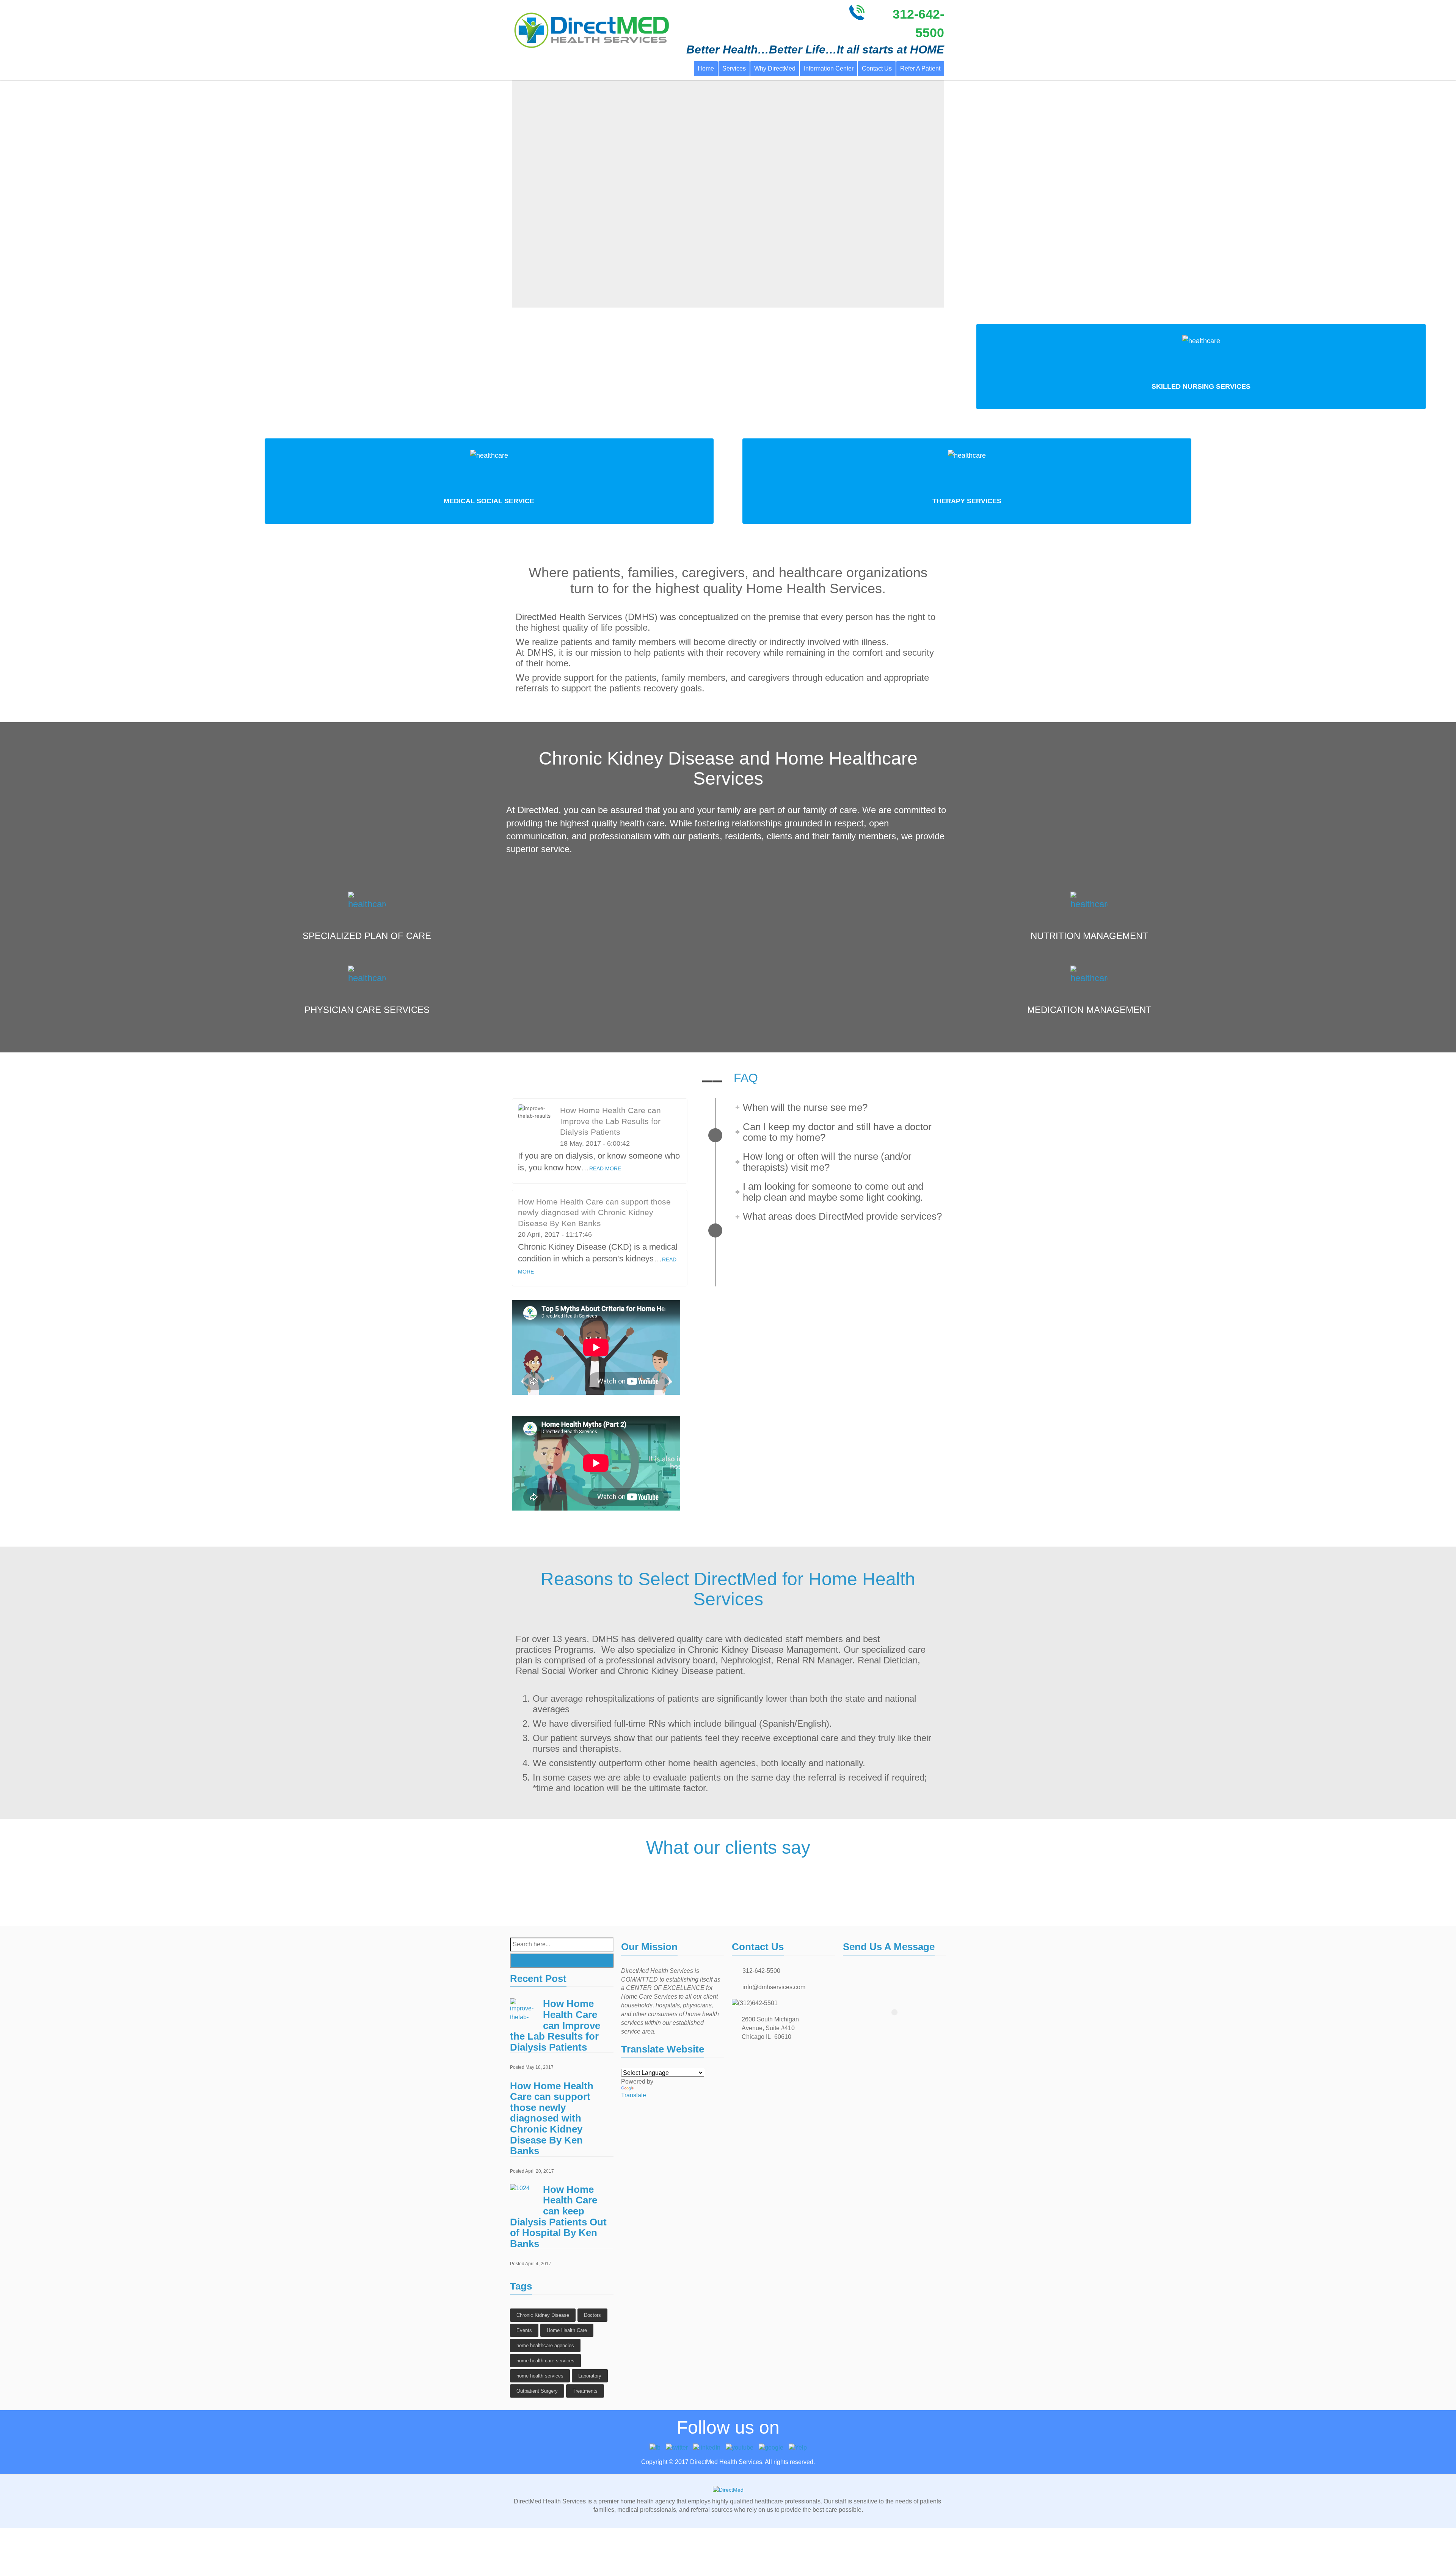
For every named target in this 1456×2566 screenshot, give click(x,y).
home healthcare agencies (545, 2345)
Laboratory (590, 2376)
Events (524, 2330)
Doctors (592, 2315)
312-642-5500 (761, 1971)
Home (706, 68)
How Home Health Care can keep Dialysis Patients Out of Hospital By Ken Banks (558, 2217)
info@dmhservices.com (774, 1987)
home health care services (545, 2361)
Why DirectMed (775, 68)
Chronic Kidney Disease (543, 2315)
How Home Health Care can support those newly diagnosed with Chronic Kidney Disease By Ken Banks (594, 1212)
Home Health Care (567, 2330)
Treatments (585, 2391)
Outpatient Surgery (537, 2391)
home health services (540, 2376)
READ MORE (605, 1168)
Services (734, 68)
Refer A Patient (920, 68)
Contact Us (877, 68)
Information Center (829, 68)
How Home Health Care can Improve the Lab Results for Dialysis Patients (610, 1121)
